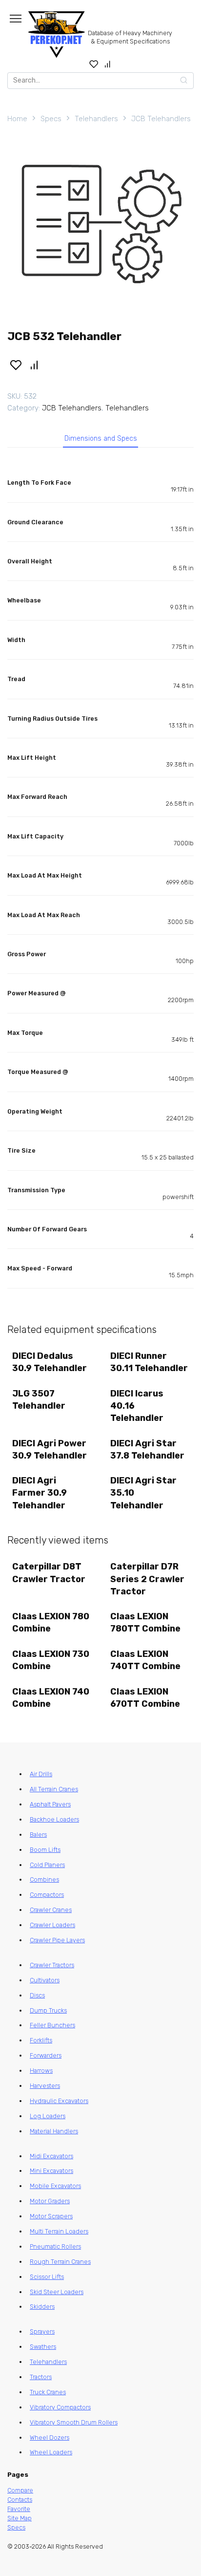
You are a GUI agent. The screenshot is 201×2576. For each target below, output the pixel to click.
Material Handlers (54, 2131)
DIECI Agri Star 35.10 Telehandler (143, 1493)
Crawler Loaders (52, 1925)
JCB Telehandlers (161, 119)
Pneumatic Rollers (55, 2246)
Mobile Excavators (55, 2186)
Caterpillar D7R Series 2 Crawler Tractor (147, 1579)
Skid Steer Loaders (57, 2292)
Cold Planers (47, 1865)
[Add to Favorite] (16, 365)
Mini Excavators (51, 2171)
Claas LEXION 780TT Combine (145, 1622)
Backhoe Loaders (54, 1819)
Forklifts (41, 2040)
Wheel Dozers (50, 2437)
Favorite (19, 2509)
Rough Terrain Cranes (60, 2262)
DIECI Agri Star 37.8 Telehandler (147, 1449)
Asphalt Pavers (50, 1804)
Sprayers (42, 2331)
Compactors (47, 1895)
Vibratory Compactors (60, 2407)
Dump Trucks (48, 2010)
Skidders (42, 2307)
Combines (44, 1879)
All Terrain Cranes (54, 1789)
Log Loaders (48, 2116)
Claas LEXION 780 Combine (51, 1622)
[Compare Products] (108, 64)
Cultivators (45, 1980)
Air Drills (41, 1774)
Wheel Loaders (51, 2452)
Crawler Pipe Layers (57, 1940)
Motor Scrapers (51, 2216)
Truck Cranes (48, 2392)
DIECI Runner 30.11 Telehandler (149, 1362)
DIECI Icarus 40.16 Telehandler (137, 1406)
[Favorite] (94, 64)
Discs (37, 1995)
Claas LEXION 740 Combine (51, 1698)
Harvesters (45, 2086)
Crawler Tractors (52, 1965)
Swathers (43, 2347)
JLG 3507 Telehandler (39, 1400)
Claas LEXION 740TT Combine (145, 1660)
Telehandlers (96, 119)
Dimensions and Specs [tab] (101, 439)
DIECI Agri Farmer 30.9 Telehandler (40, 1493)
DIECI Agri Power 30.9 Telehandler (50, 1449)
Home (17, 119)
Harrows (41, 2071)
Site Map (20, 2518)
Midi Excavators (51, 2156)
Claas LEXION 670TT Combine (145, 1698)
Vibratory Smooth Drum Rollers (74, 2422)
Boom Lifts (45, 1850)
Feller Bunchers (52, 2025)
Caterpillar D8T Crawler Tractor (49, 1573)
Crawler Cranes (51, 1910)
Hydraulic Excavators (59, 2101)
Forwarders (46, 2055)
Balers (38, 1835)
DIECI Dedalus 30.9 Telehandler (50, 1362)
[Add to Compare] (35, 365)
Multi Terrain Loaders (59, 2231)
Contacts (20, 2500)
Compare (20, 2490)
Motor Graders (50, 2201)
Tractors (41, 2377)
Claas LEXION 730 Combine (51, 1660)
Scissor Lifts (47, 2277)
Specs (51, 119)
